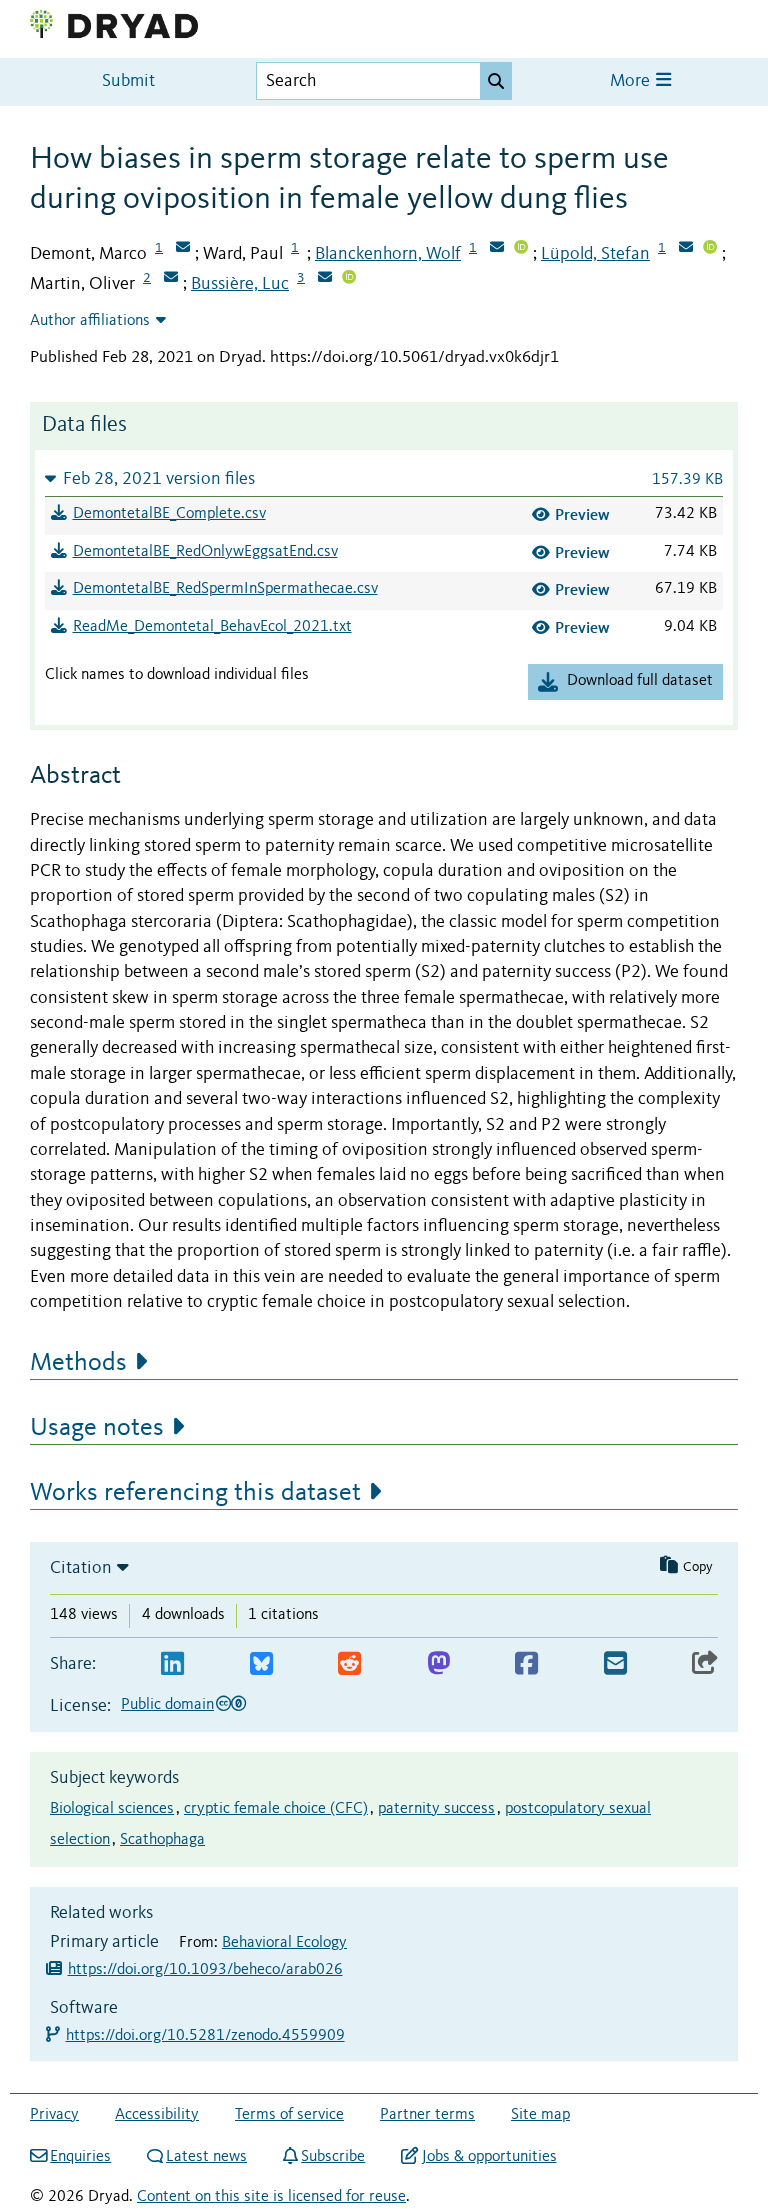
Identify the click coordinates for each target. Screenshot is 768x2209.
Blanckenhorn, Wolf (388, 254)
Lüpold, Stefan (595, 254)
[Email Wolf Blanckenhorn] (497, 249)
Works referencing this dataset (195, 1493)
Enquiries (80, 2157)
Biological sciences (112, 1809)
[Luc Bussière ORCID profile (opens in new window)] (349, 279)
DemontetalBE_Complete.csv (169, 514)
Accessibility (157, 2115)
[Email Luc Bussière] (325, 279)
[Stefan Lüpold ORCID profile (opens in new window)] (710, 249)
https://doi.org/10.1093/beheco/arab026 (205, 1970)
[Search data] (496, 81)
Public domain (167, 1705)
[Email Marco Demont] (183, 249)
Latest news (206, 2157)
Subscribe (333, 2157)
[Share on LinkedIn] (172, 1664)
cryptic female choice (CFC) (276, 1809)
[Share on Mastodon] (438, 1664)
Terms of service (289, 2115)
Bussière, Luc (240, 284)
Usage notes (97, 1428)
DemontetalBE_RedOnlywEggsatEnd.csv (205, 552)
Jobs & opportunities (489, 2157)
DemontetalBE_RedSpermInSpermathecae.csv (225, 589)
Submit (128, 81)
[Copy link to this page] (705, 1664)
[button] (384, 478)
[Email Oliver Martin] (171, 279)
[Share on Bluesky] (261, 1664)
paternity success (436, 1809)
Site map (540, 2115)
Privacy (54, 2115)
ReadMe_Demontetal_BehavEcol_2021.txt (212, 627)
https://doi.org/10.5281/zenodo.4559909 (206, 2036)
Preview (582, 514)
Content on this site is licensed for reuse (271, 2197)
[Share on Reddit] (349, 1664)
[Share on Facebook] (526, 1664)
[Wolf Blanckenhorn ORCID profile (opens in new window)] (521, 249)
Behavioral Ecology (284, 1943)
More (632, 81)
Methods (78, 1363)
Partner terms (427, 2115)
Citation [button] (81, 1568)
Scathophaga (162, 1840)
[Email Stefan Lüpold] (686, 249)
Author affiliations (90, 321)
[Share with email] (615, 1664)
